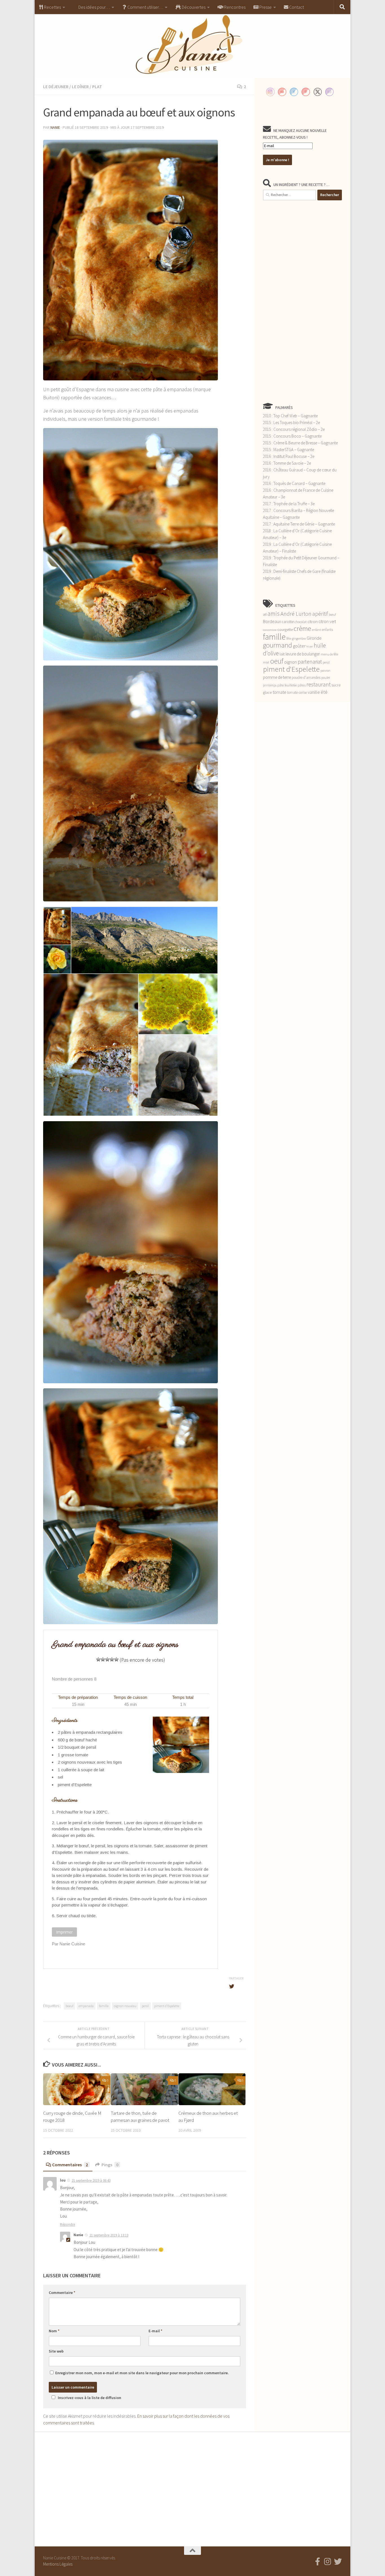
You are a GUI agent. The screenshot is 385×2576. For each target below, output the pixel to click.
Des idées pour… (94, 7)
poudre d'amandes (306, 678)
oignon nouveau (125, 2006)
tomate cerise (297, 692)
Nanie (55, 127)
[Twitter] (338, 2562)
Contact (296, 7)
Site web (56, 2351)
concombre (270, 630)
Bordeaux (272, 621)
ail (265, 614)
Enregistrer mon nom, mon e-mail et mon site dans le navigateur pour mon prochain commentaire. (142, 2373)
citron (313, 622)
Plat (97, 87)
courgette (285, 629)
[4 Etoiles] (112, 1659)
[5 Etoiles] (116, 1659)
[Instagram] (328, 2562)
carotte (288, 622)
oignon (290, 662)
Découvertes (193, 7)
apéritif (320, 614)
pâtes (302, 685)
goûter (299, 646)
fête (289, 639)
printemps (270, 685)
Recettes (52, 7)
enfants (327, 630)
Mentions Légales (58, 2564)
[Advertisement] (302, 301)
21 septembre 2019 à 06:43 (91, 2181)
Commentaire (62, 2293)
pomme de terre (277, 677)
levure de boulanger (303, 654)
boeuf (69, 2006)
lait (282, 654)
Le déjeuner (56, 87)
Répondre (68, 2224)
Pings (110, 2165)
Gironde (314, 638)
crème (302, 629)
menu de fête (329, 654)
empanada (86, 2006)
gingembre (299, 639)
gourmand (277, 645)
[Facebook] (318, 2562)
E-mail (155, 2331)
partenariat (310, 662)
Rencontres (234, 7)
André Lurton (296, 614)
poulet (326, 678)
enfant (317, 630)
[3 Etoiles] (107, 1659)
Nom (54, 2331)
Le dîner (80, 87)
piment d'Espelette (167, 2006)
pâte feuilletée (287, 685)
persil (145, 2006)
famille (104, 2006)
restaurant (318, 684)
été (324, 692)
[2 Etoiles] (103, 1659)
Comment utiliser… (145, 7)
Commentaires (70, 2165)
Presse (265, 7)
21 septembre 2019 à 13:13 (109, 2235)
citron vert (327, 621)
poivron (325, 671)
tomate (279, 692)
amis (274, 614)
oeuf (277, 661)
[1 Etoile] (98, 1659)
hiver (310, 647)
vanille (314, 692)
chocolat (301, 622)
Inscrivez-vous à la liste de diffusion (89, 2398)
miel (266, 662)
